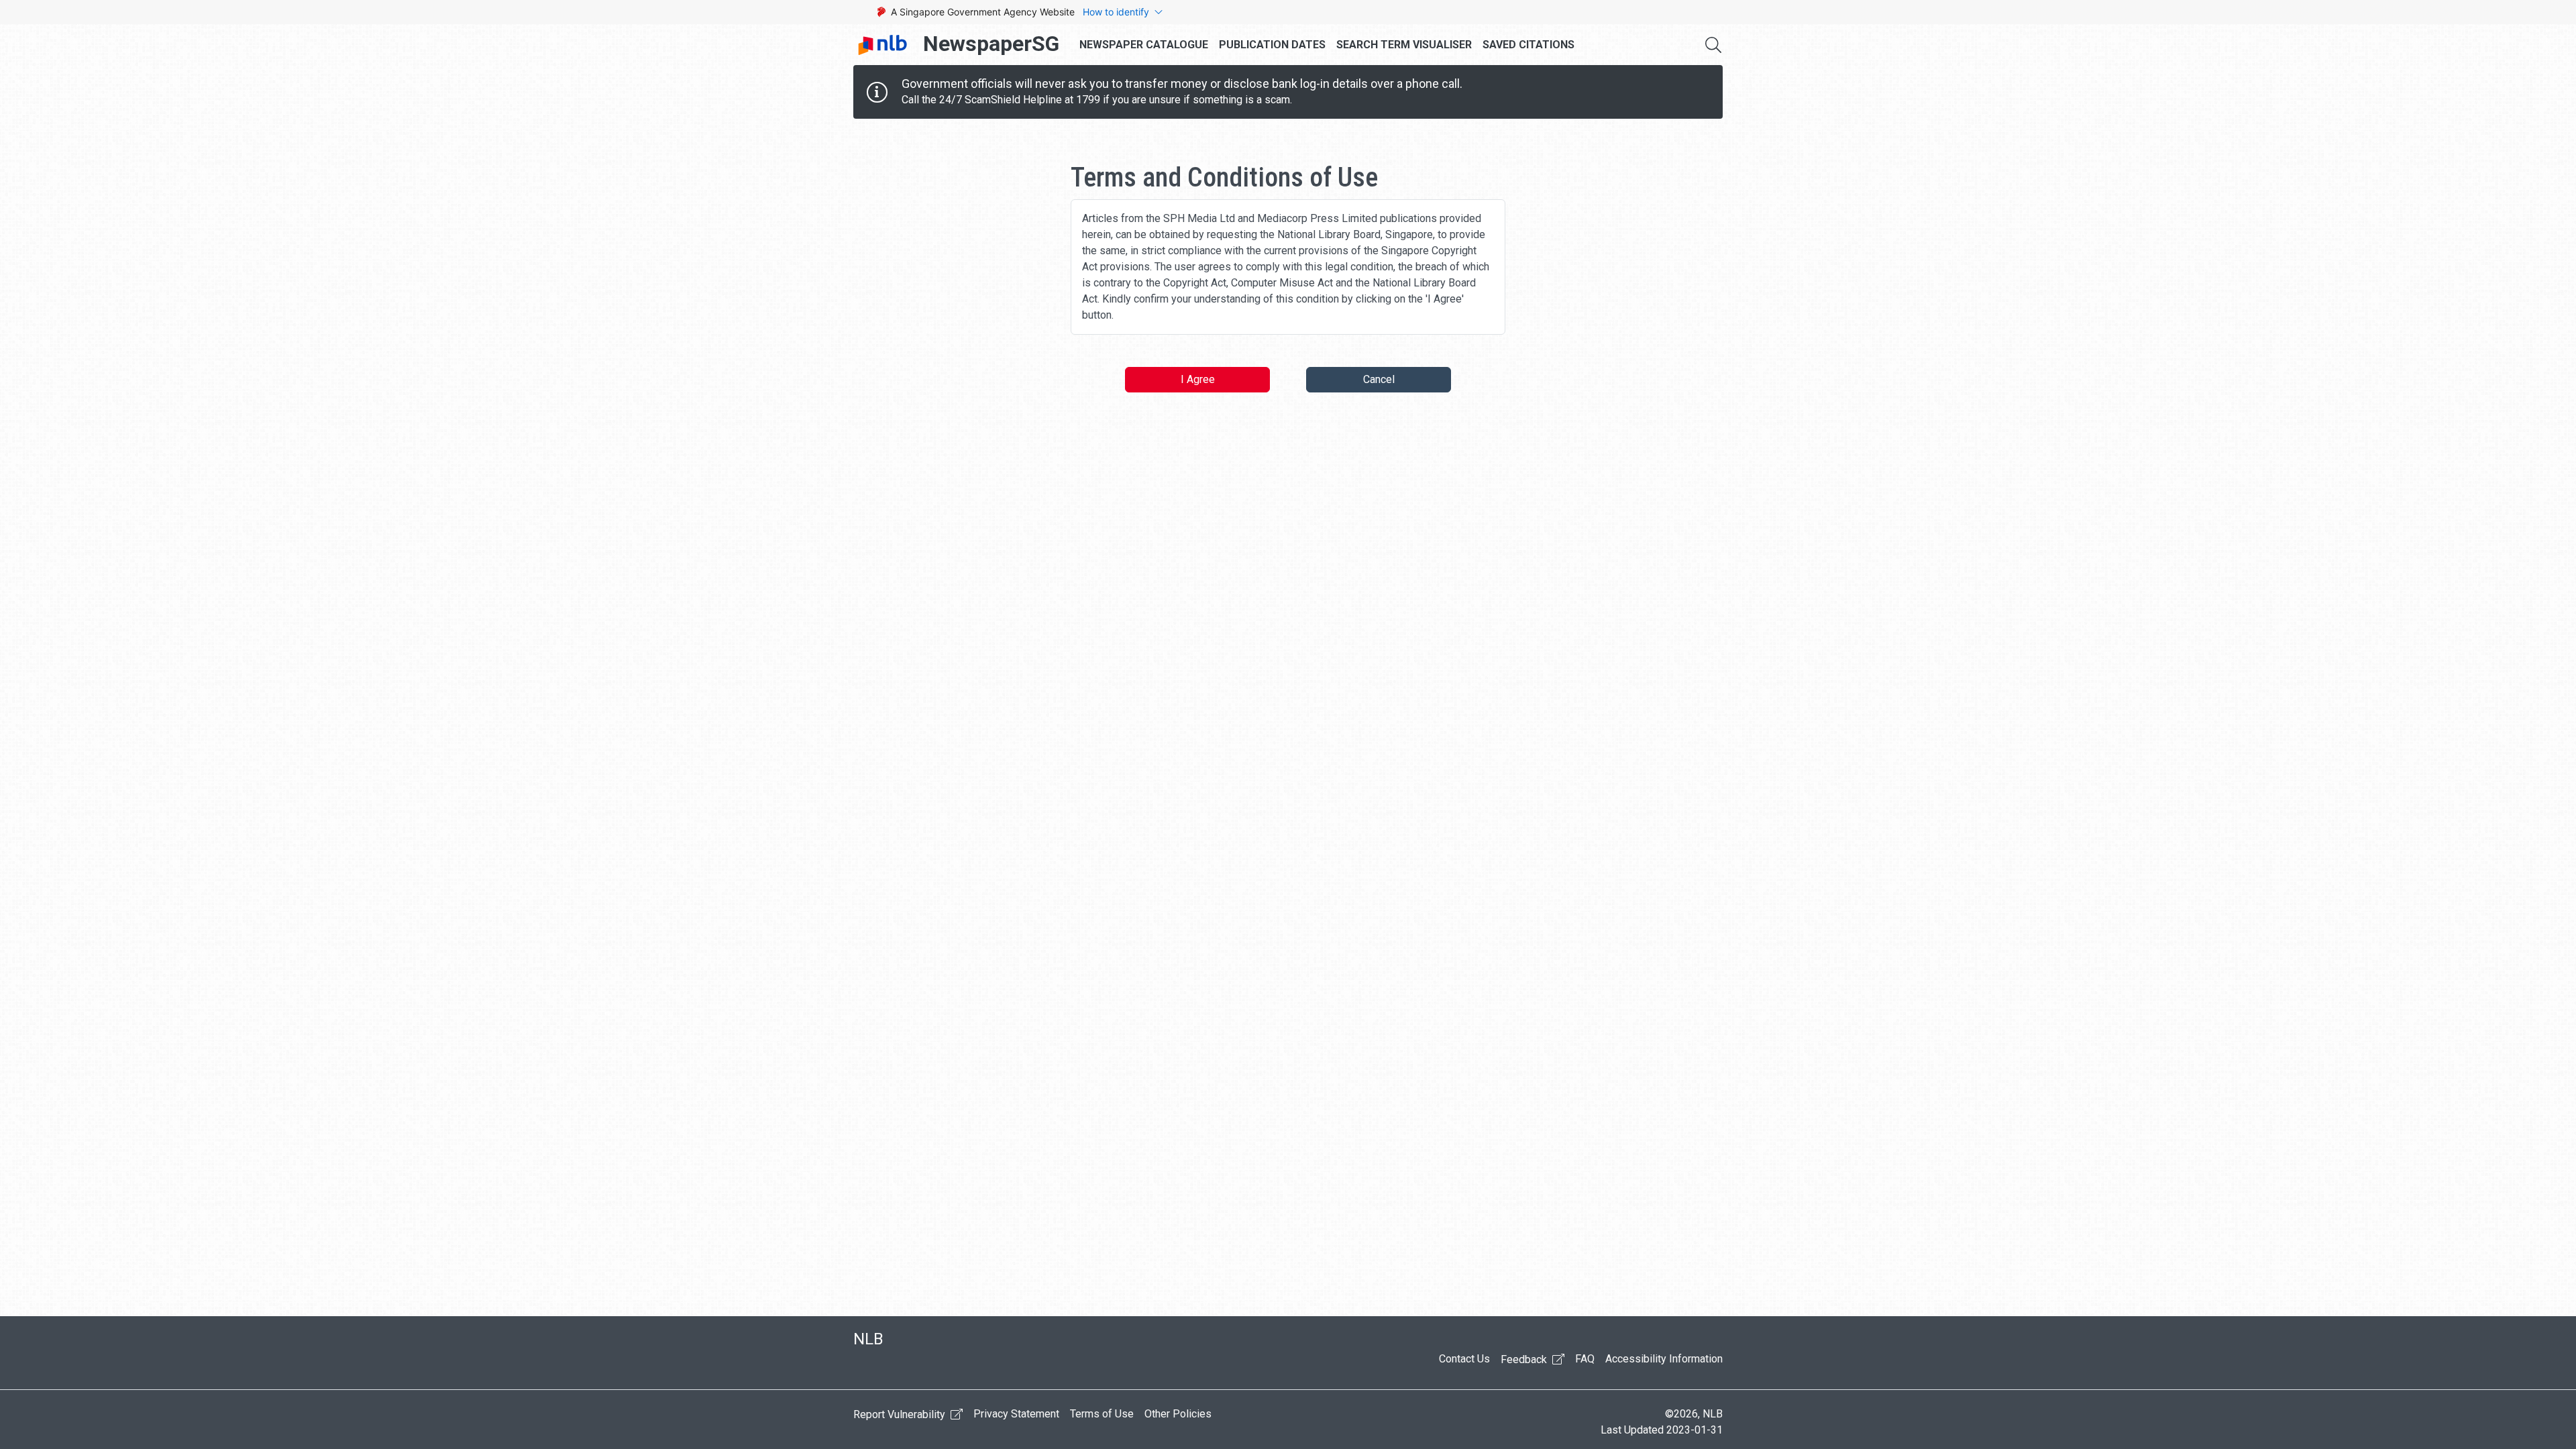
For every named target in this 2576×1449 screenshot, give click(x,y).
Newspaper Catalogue (1144, 45)
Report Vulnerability (901, 1414)
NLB (868, 1339)
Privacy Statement (1016, 1414)
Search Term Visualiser (1404, 45)
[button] (1713, 45)
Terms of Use (1102, 1414)
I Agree (1198, 379)
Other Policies (1178, 1414)
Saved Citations (1528, 45)
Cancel (1379, 379)
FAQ (1585, 1359)
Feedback (1525, 1359)
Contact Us (1464, 1359)
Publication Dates (1272, 45)
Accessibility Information (1664, 1359)
